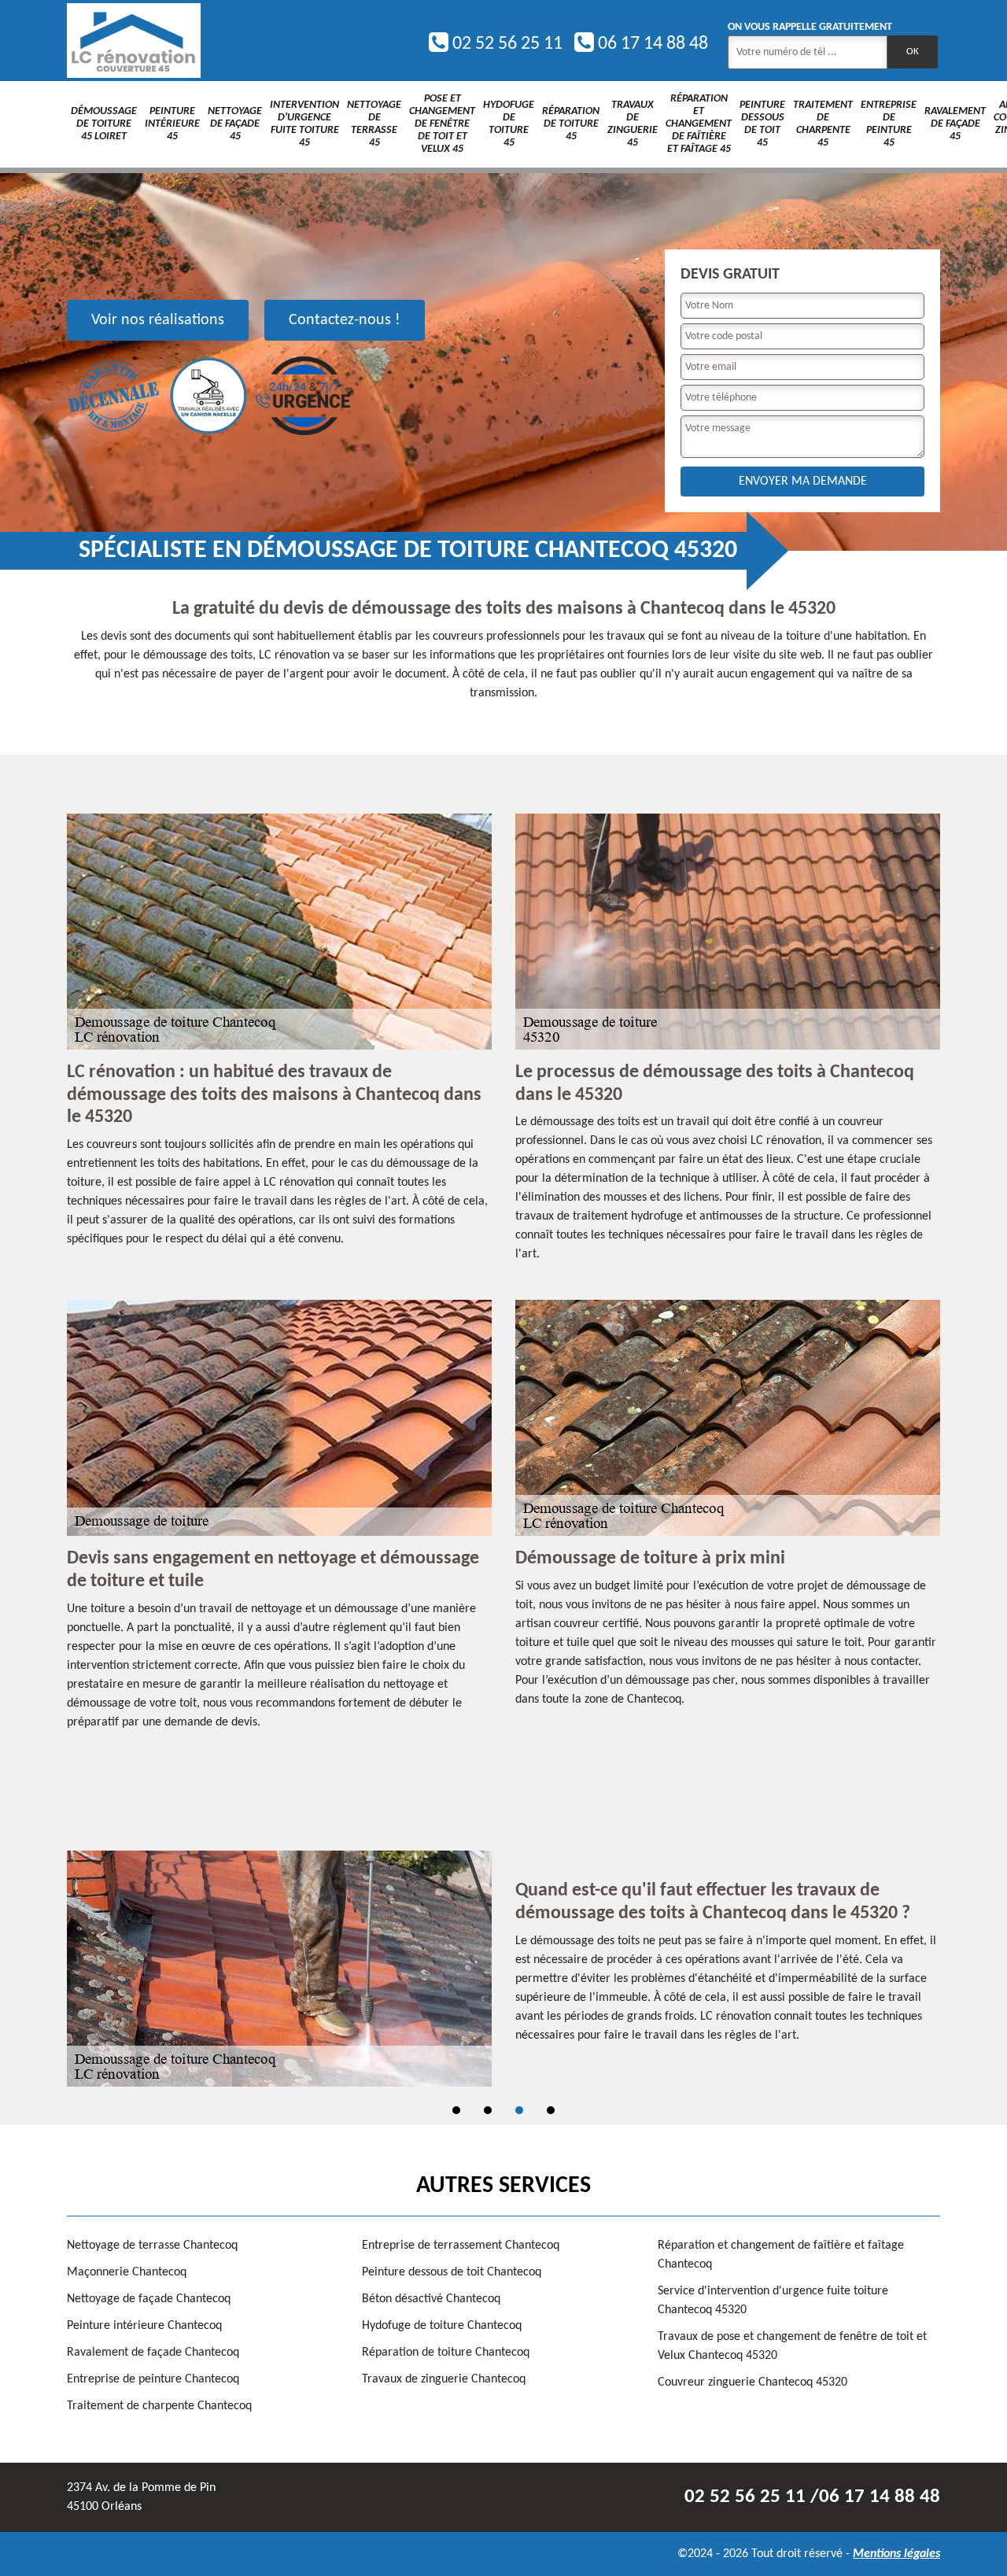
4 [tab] (551, 2110)
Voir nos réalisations (158, 320)
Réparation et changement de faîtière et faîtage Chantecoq (781, 2255)
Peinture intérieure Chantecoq (144, 2326)
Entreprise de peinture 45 (889, 124)
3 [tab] (519, 2110)
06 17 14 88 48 (651, 44)
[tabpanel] (503, 1969)
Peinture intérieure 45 (172, 124)
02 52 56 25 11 (505, 44)
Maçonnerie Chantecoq (127, 2272)
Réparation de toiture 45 (571, 124)
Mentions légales (896, 2554)
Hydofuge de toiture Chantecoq (442, 2326)
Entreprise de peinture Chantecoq (153, 2379)
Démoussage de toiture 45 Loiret (104, 124)
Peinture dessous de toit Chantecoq (452, 2272)
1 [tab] (456, 2110)
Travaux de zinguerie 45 (633, 124)
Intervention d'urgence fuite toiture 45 (304, 124)
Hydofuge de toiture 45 (509, 124)
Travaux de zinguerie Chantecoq (444, 2379)
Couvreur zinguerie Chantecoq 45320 (752, 2382)
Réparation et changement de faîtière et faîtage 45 (699, 124)
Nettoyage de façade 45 (235, 124)
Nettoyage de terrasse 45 (374, 124)
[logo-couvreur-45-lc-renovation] (134, 41)
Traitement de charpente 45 (823, 124)
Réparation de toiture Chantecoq (446, 2353)
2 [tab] (488, 2110)
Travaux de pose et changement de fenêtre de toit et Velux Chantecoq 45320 (792, 2346)
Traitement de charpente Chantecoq (159, 2406)
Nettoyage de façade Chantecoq (149, 2299)
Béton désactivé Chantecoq (431, 2299)
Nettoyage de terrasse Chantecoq (152, 2246)
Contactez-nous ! (345, 320)
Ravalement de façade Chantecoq (153, 2353)
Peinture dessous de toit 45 (762, 124)
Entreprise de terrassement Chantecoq (461, 2246)
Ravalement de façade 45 (955, 124)
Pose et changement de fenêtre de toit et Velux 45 (442, 124)
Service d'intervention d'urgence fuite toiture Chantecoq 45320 (773, 2301)
